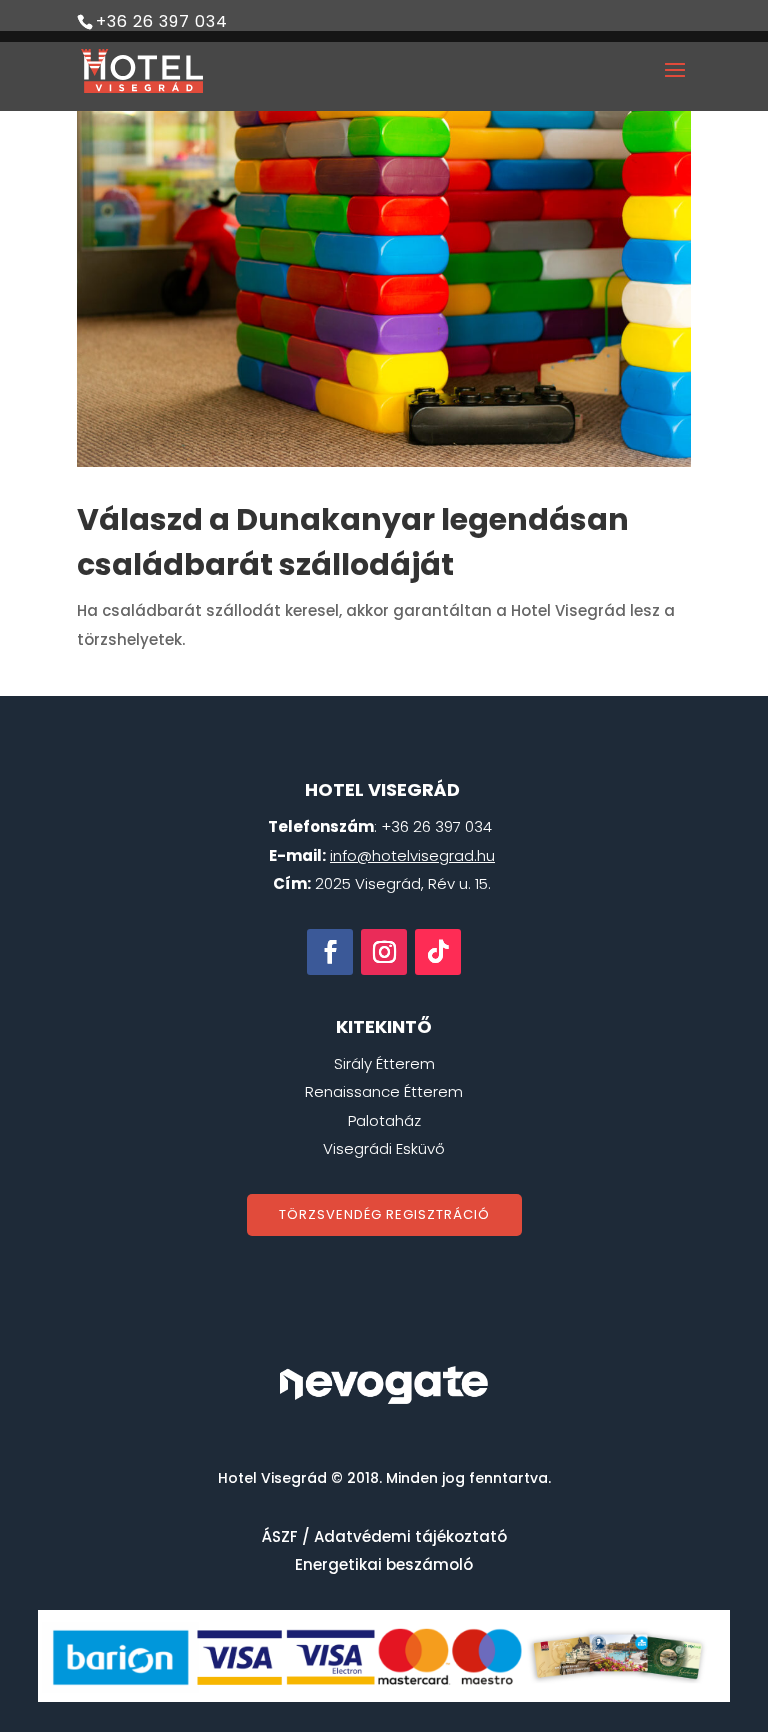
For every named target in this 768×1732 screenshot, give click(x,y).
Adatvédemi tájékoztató (410, 1536)
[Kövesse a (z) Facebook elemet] (330, 952)
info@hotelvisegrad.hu (412, 855)
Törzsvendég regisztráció (384, 1214)
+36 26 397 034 (162, 21)
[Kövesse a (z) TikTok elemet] (438, 952)
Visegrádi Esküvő (384, 1148)
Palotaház (384, 1120)
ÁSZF (280, 1536)
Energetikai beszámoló (384, 1564)
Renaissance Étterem (384, 1091)
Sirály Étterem (384, 1063)
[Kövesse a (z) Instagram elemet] (384, 952)
